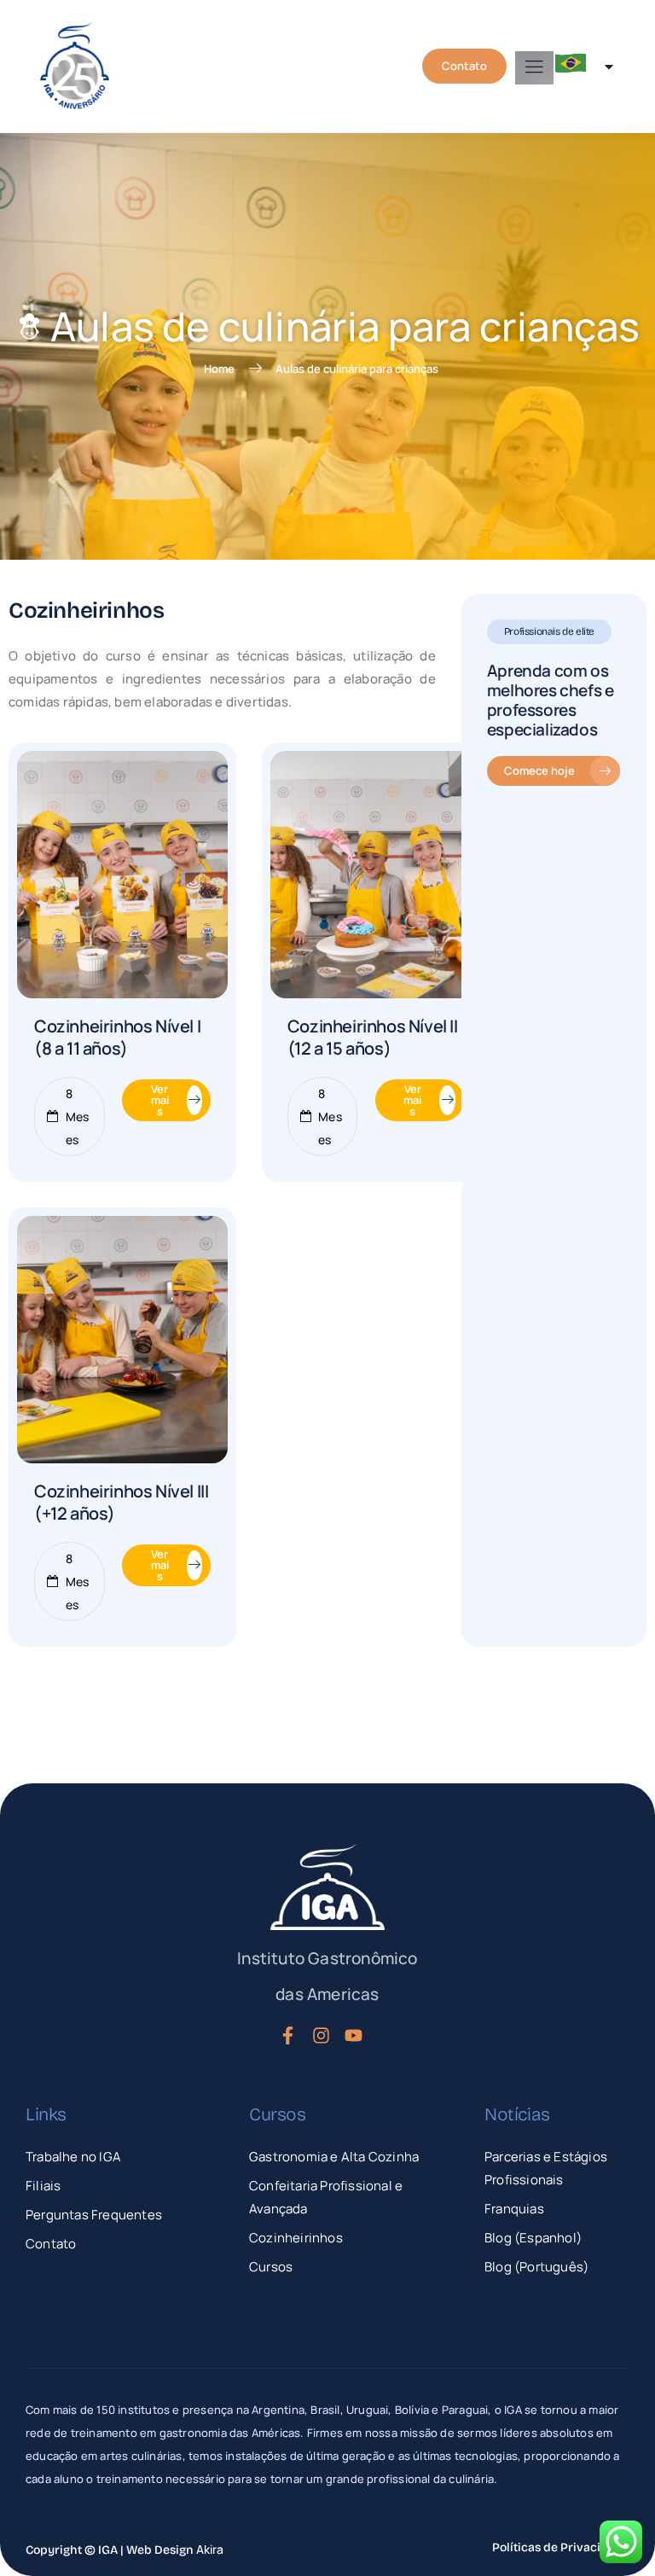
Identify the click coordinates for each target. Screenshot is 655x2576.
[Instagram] (321, 2036)
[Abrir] (609, 67)
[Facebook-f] (287, 2036)
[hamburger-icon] (534, 68)
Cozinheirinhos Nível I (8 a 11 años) (117, 1037)
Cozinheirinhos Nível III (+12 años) (121, 1502)
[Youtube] (354, 2036)
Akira (210, 2549)
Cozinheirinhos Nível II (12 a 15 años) (373, 1037)
